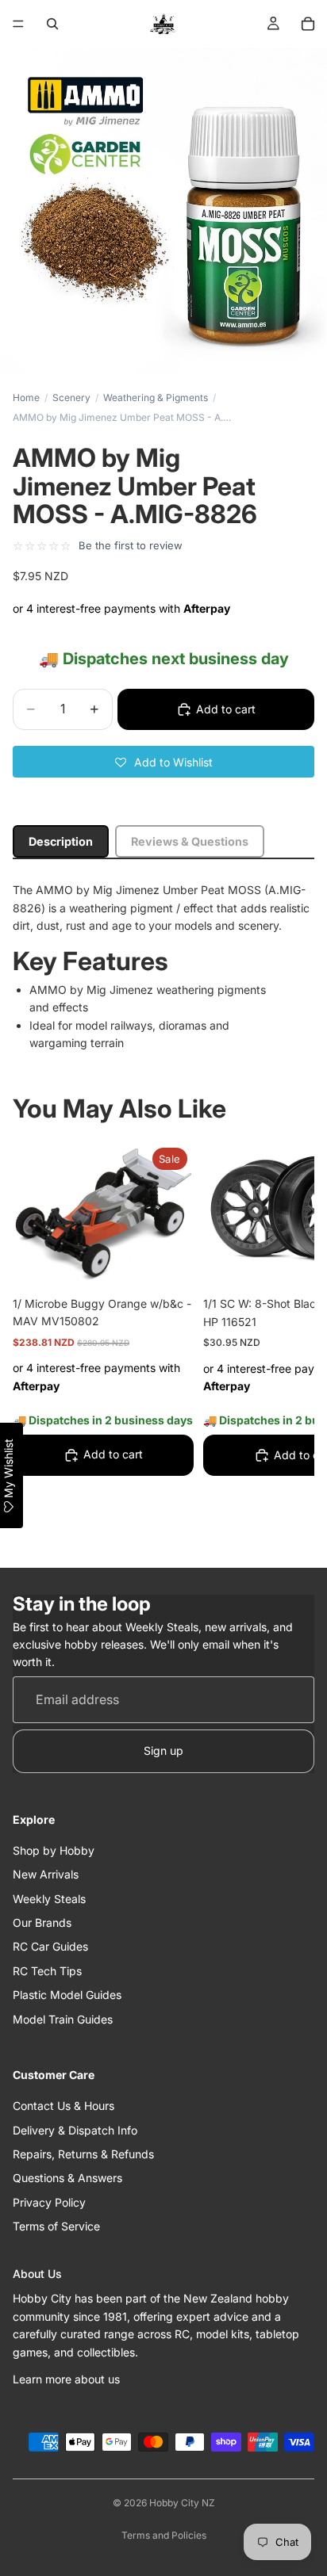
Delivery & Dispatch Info (75, 2130)
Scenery (71, 397)
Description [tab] (61, 841)
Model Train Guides (63, 2019)
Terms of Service (56, 2226)
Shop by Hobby (54, 1850)
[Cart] (308, 24)
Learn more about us (66, 2379)
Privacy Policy (49, 2202)
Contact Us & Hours (63, 2106)
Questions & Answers (67, 2178)
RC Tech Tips (47, 1971)
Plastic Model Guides (67, 1995)
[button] (163, 762)
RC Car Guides (50, 1946)
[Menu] (18, 24)
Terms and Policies (164, 2535)
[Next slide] (284, 1343)
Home (26, 397)
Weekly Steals (49, 1899)
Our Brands (42, 1922)
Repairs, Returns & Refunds (83, 2154)
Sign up (163, 1750)
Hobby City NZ (182, 2503)
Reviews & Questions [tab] (190, 841)
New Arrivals (46, 1874)
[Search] (52, 24)
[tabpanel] (163, 967)
